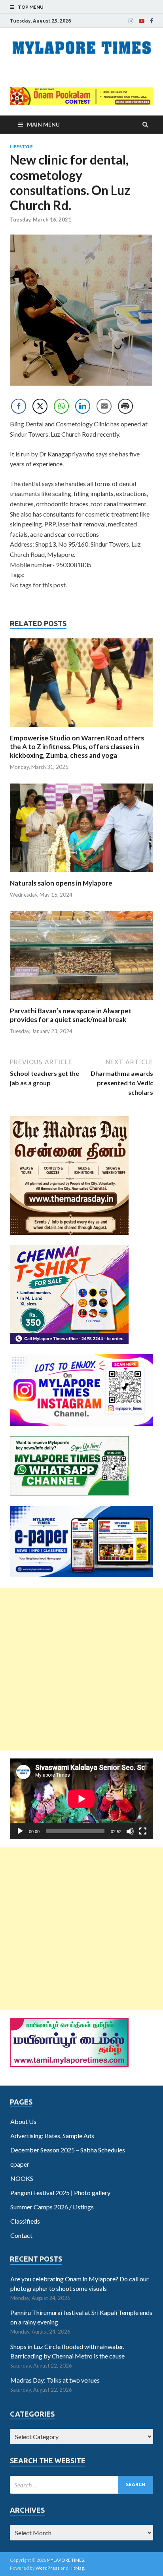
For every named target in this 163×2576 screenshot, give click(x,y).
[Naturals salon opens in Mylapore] (81, 874)
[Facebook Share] (19, 406)
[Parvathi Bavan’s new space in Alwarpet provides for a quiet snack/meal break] (81, 1002)
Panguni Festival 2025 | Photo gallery (60, 2193)
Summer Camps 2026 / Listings (52, 2207)
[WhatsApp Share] (61, 406)
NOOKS (22, 2178)
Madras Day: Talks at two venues (55, 2380)
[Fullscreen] (143, 1831)
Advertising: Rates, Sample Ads (52, 2136)
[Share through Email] (104, 406)
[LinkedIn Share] (83, 406)
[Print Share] (125, 406)
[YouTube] (142, 21)
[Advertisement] (81, 1669)
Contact (21, 2235)
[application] (81, 1799)
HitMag (77, 2568)
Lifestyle (21, 147)
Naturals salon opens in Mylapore (61, 883)
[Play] (20, 1831)
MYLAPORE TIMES (65, 2560)
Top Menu (31, 7)
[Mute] (130, 1831)
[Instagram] (131, 21)
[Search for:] (81, 2485)
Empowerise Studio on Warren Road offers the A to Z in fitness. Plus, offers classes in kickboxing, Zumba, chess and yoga (77, 747)
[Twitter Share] (40, 406)
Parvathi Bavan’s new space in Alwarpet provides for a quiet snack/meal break (71, 1015)
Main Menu (43, 124)
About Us (23, 2121)
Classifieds (25, 2221)
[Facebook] (152, 21)
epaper (20, 2164)
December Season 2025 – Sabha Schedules (68, 2150)
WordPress (48, 2568)
